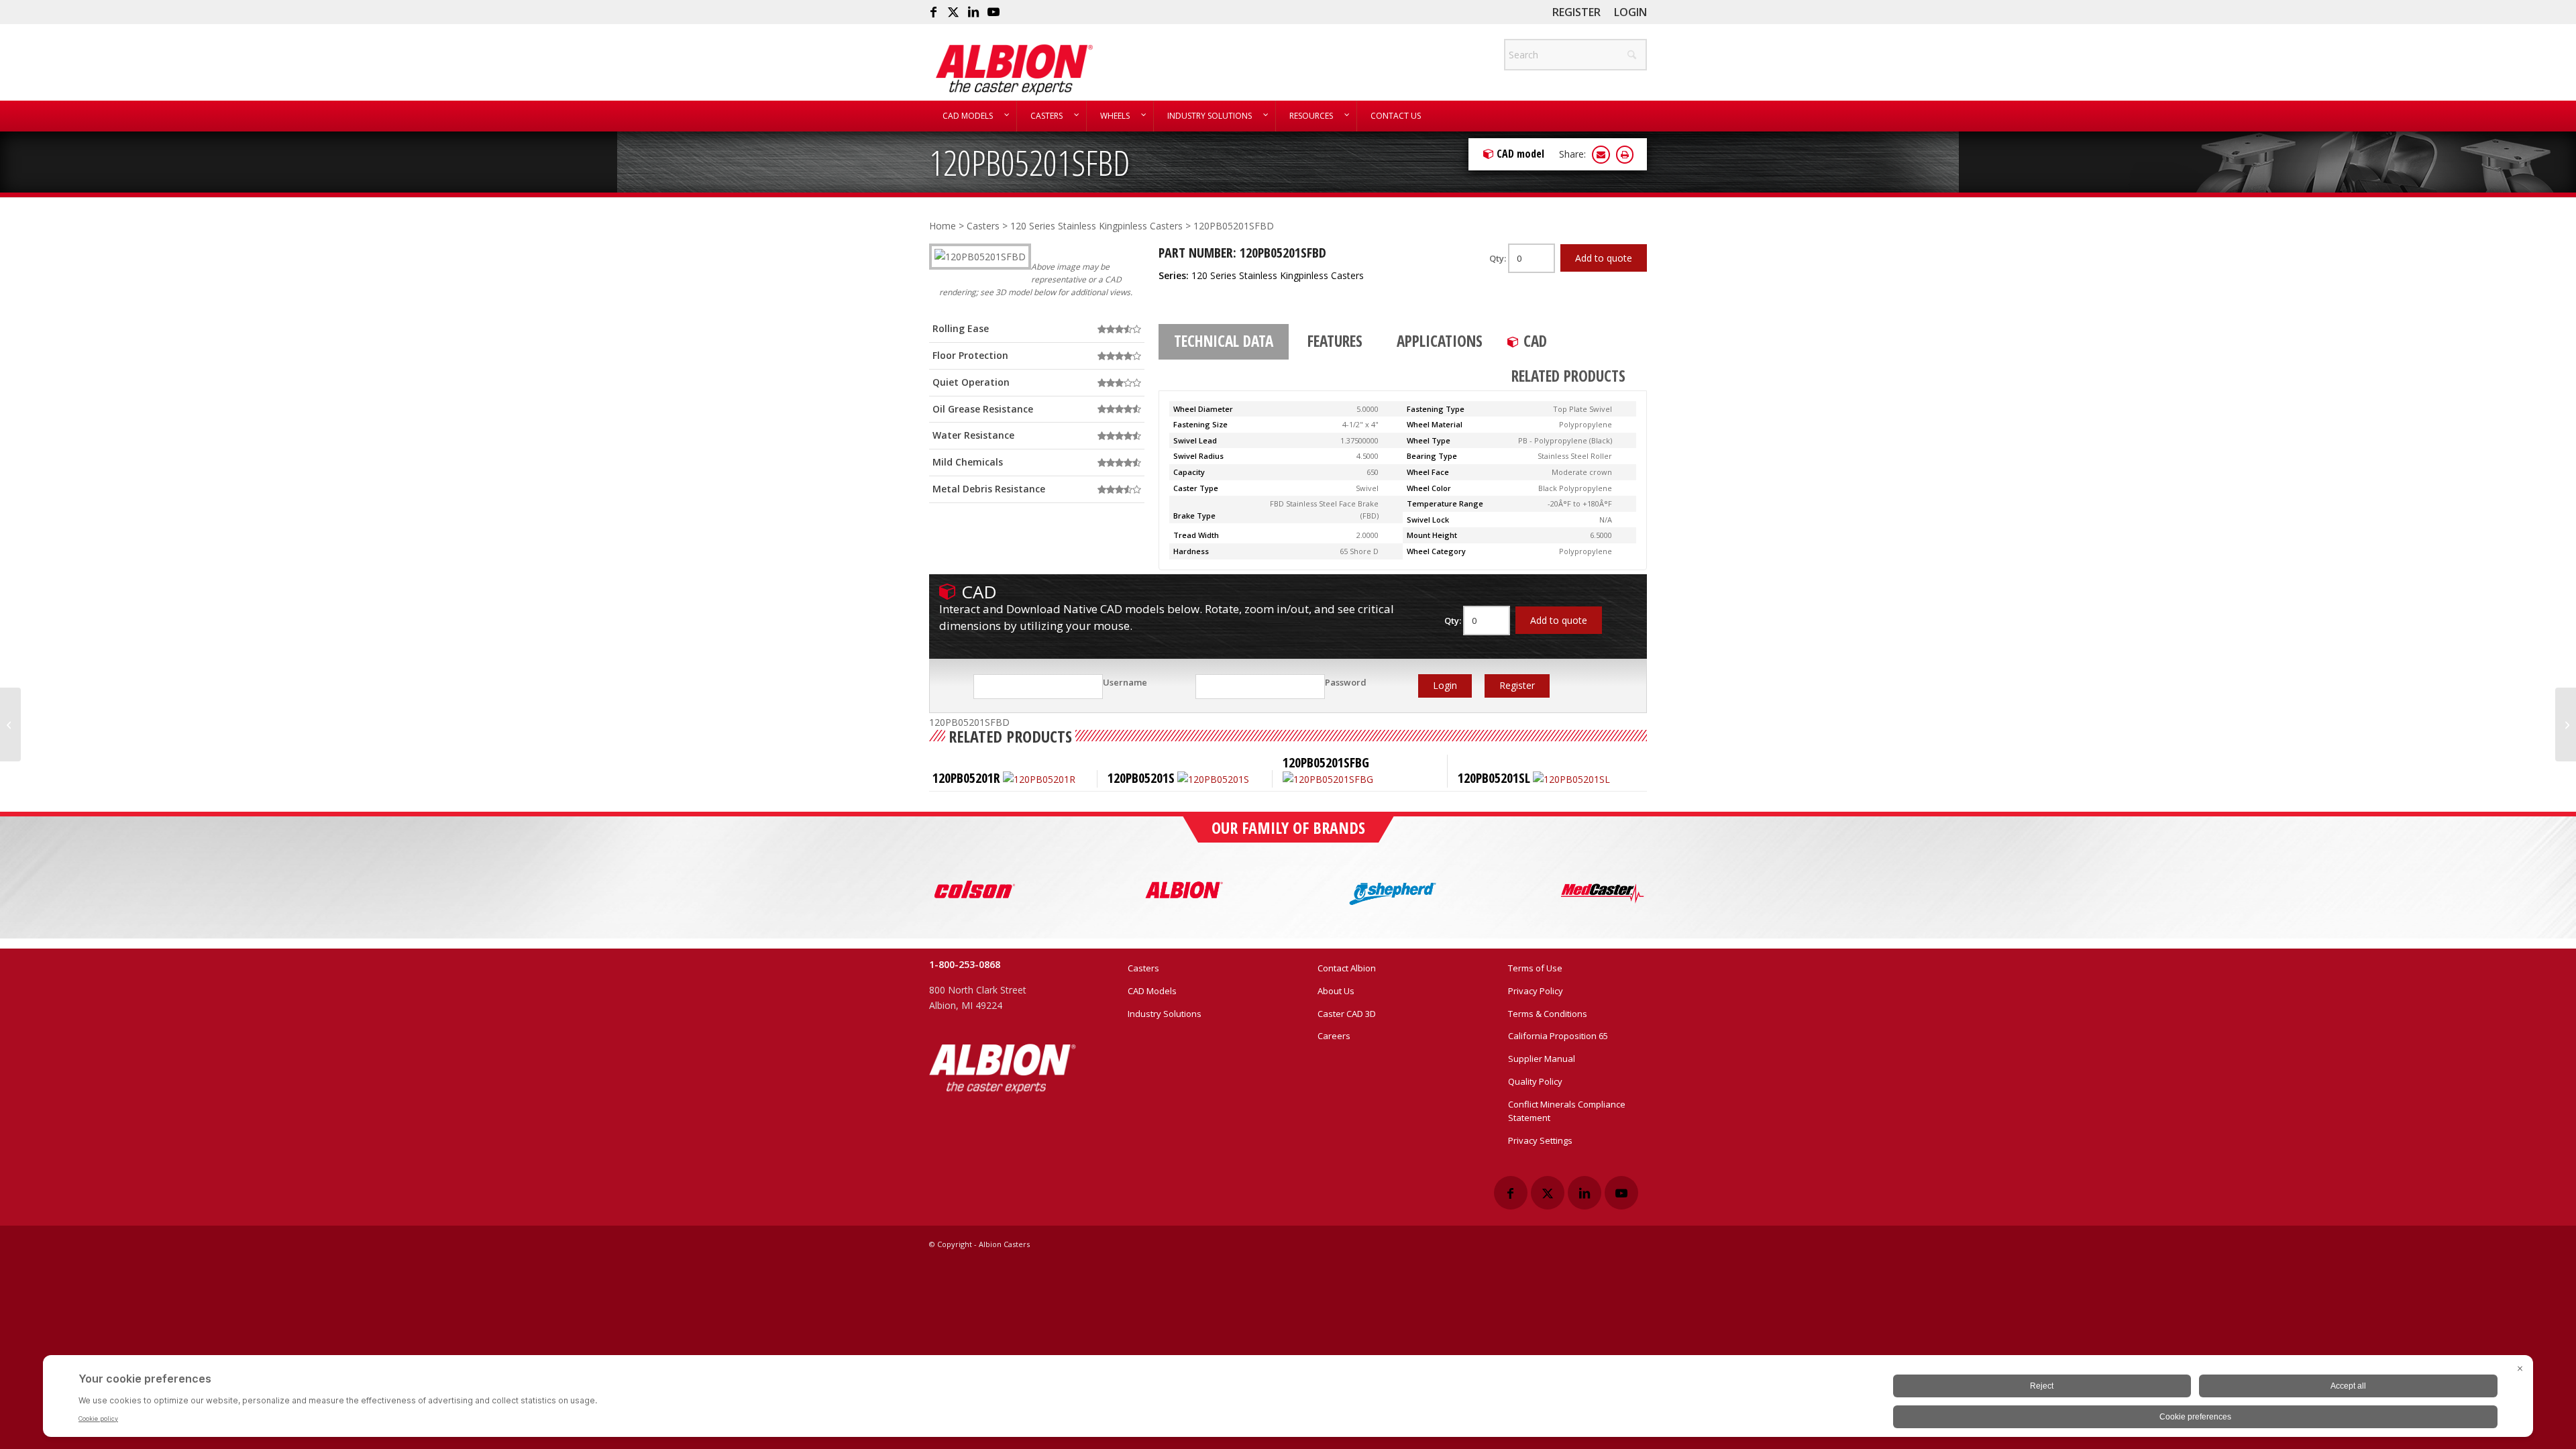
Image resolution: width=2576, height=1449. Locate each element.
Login (1630, 12)
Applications (1440, 341)
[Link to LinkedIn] (973, 12)
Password (1346, 682)
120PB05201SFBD (1029, 162)
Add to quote (1604, 258)
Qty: (1499, 258)
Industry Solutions (1165, 1014)
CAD (1535, 341)
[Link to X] (953, 12)
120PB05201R (966, 778)
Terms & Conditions (1548, 1014)
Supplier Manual (1542, 1059)
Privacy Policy (1536, 991)
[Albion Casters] (1014, 70)
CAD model (1520, 154)
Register (1576, 12)
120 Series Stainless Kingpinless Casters (1096, 226)
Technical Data (1224, 341)
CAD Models (1152, 991)
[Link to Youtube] (994, 12)
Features (1335, 341)
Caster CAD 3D (1347, 1014)
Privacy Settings (1540, 1140)
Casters (983, 226)
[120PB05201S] (10, 724)
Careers (1334, 1036)
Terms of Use (1535, 968)
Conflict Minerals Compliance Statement (1567, 1111)
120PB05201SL (1494, 778)
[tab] (1224, 342)
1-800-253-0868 (965, 964)
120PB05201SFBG (1326, 762)
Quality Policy (1535, 1081)
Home (943, 226)
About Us (1336, 991)
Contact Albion (1347, 968)
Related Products (1568, 376)
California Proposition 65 (1558, 1036)
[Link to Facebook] (933, 12)
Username (1125, 682)
